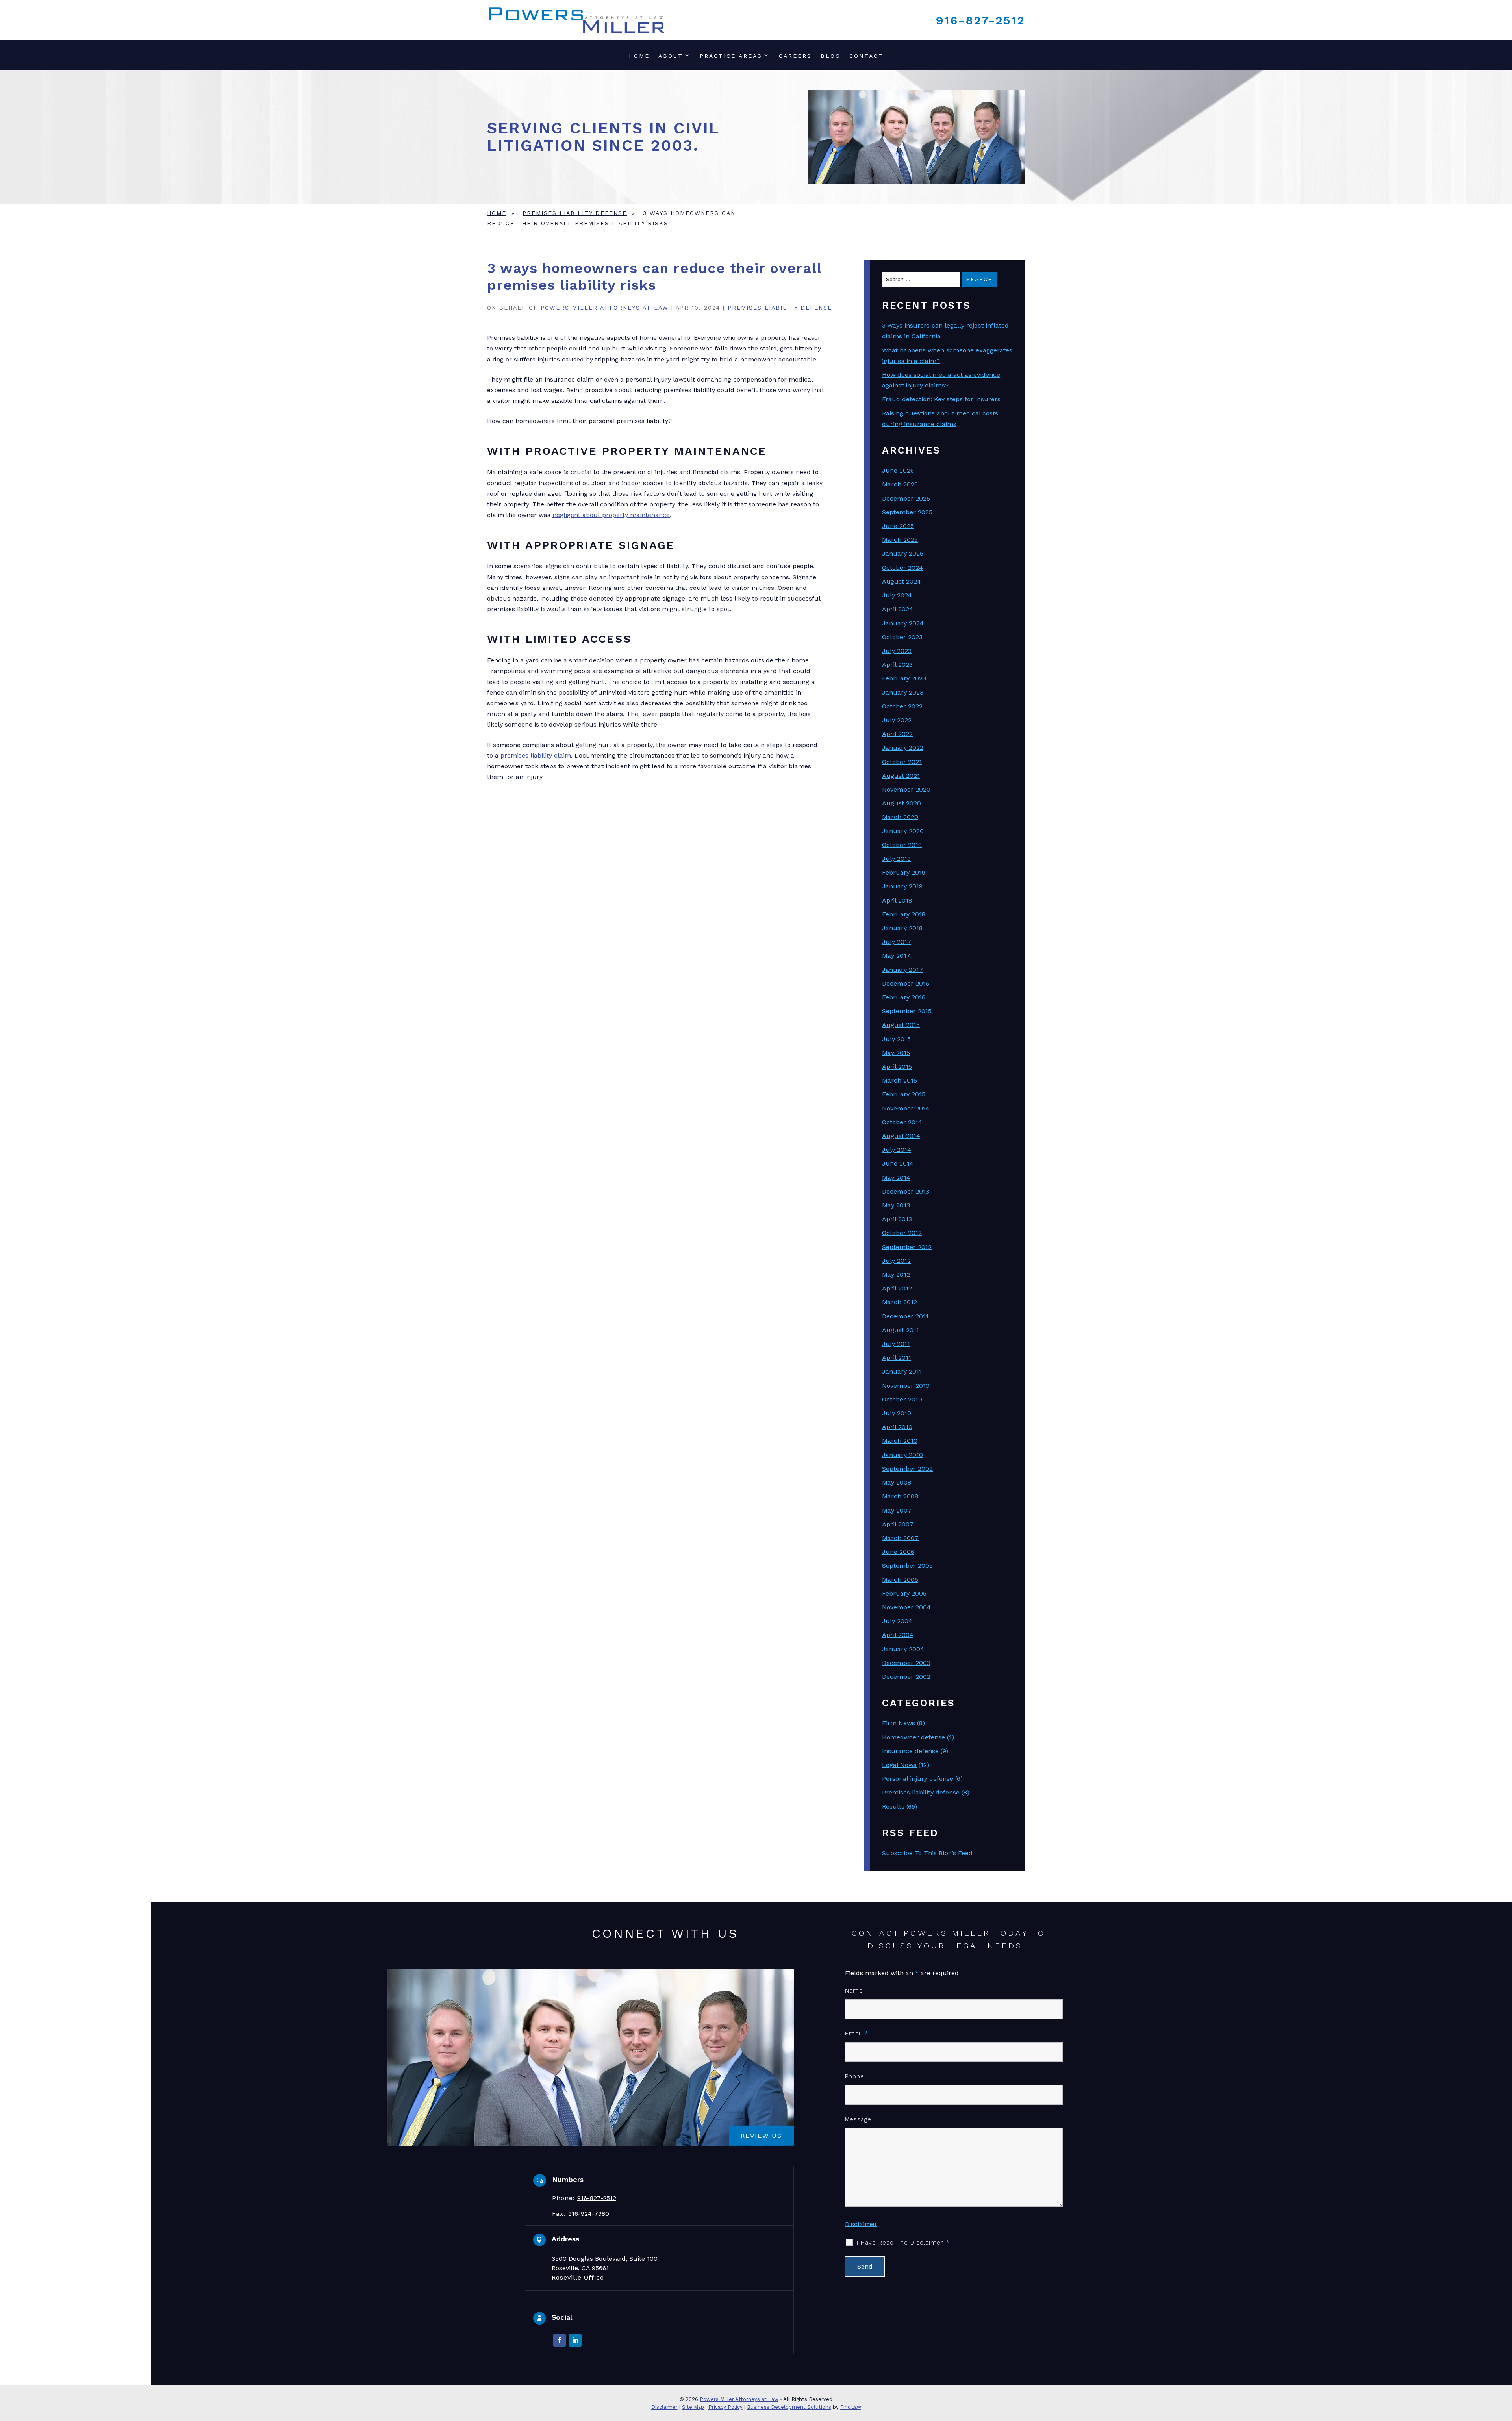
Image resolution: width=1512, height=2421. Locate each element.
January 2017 (902, 970)
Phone (855, 2076)
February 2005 (904, 1593)
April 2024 (898, 609)
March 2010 (900, 1441)
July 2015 (896, 1039)
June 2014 (898, 1163)
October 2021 (902, 762)
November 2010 (906, 1386)
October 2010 (902, 1399)
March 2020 (900, 817)
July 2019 (896, 859)
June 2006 (898, 1552)
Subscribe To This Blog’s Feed (927, 1853)
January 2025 (903, 553)
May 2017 (896, 956)
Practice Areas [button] (731, 56)
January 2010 (902, 1455)
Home (639, 56)
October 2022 (902, 706)
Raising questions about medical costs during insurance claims (940, 419)
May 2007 (897, 1510)
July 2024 (897, 595)
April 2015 (897, 1067)
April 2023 (897, 665)
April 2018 (897, 900)
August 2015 (901, 1025)
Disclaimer (861, 2224)
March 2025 (900, 540)
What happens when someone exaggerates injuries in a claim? (947, 356)
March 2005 (900, 1580)
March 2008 (900, 1496)
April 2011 (897, 1358)
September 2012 (907, 1247)
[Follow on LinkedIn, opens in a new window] (575, 2340)
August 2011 (901, 1330)
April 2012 (897, 1288)
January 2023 (903, 692)
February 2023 (904, 678)
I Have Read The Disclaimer (903, 2243)
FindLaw (851, 2407)
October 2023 (902, 637)
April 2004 (898, 1635)
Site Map (693, 2407)
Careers (795, 56)
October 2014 (902, 1122)
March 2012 (900, 1302)
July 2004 (897, 1621)
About (671, 56)
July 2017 (897, 942)
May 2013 (896, 1205)
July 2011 (896, 1344)
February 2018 (904, 914)
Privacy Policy (725, 2407)
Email (857, 2034)
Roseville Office (578, 2277)
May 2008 (897, 1482)
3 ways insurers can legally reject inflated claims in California (945, 331)
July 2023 (897, 651)
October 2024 (902, 568)
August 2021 (901, 776)
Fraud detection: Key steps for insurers (941, 399)
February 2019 (904, 872)
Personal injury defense (918, 1779)
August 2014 (901, 1136)
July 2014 (897, 1150)
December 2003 (906, 1663)
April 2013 (897, 1219)
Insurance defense (910, 1751)
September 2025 (907, 512)
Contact (866, 56)
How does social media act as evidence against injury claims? (941, 380)
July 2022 (897, 720)
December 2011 (905, 1316)
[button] (1504, 2364)
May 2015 (896, 1053)
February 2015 (904, 1094)
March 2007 (900, 1538)
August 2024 (901, 581)
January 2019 (902, 886)
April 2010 (897, 1427)
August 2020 (901, 803)
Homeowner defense (913, 1737)
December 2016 (906, 983)
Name (854, 1991)
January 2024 (903, 623)
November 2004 (906, 1607)
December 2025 (906, 498)
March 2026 (900, 484)
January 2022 (903, 748)
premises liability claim (536, 755)
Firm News (899, 1723)
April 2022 (897, 734)
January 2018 (902, 928)
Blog (831, 56)
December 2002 (906, 1677)
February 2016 (904, 997)
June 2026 (898, 470)
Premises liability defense (780, 308)
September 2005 (907, 1565)
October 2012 (902, 1233)
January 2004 (903, 1649)
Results (893, 1806)
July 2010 (897, 1413)
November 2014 (906, 1108)
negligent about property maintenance (611, 515)
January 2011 (902, 1371)
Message (858, 2119)
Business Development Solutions (789, 2407)
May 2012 (896, 1274)
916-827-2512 (980, 20)
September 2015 (907, 1011)
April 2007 (898, 1524)
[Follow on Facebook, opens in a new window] (560, 2340)
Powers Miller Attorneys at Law (605, 308)
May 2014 (896, 1178)
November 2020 (906, 789)
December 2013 (906, 1191)
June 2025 (898, 526)
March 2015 (900, 1080)
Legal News (899, 1765)
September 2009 (907, 1469)
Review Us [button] (761, 2135)
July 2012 (896, 1261)
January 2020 (903, 831)
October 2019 (902, 845)
